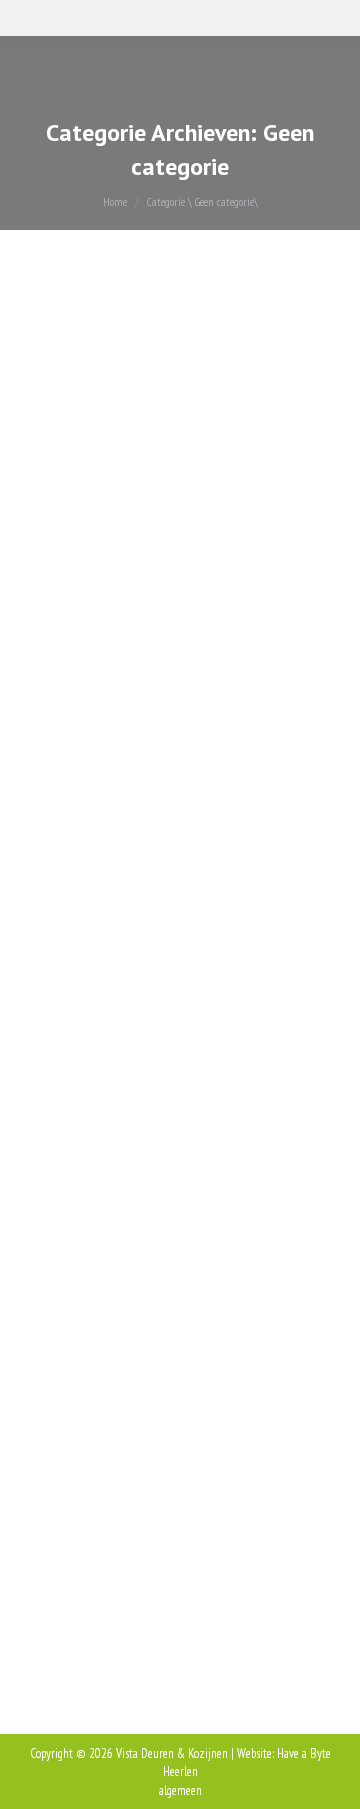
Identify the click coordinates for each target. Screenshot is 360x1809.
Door (161, 428)
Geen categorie (78, 428)
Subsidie (75, 809)
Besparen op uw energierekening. (166, 1254)
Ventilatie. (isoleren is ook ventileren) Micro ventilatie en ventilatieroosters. (156, 365)
